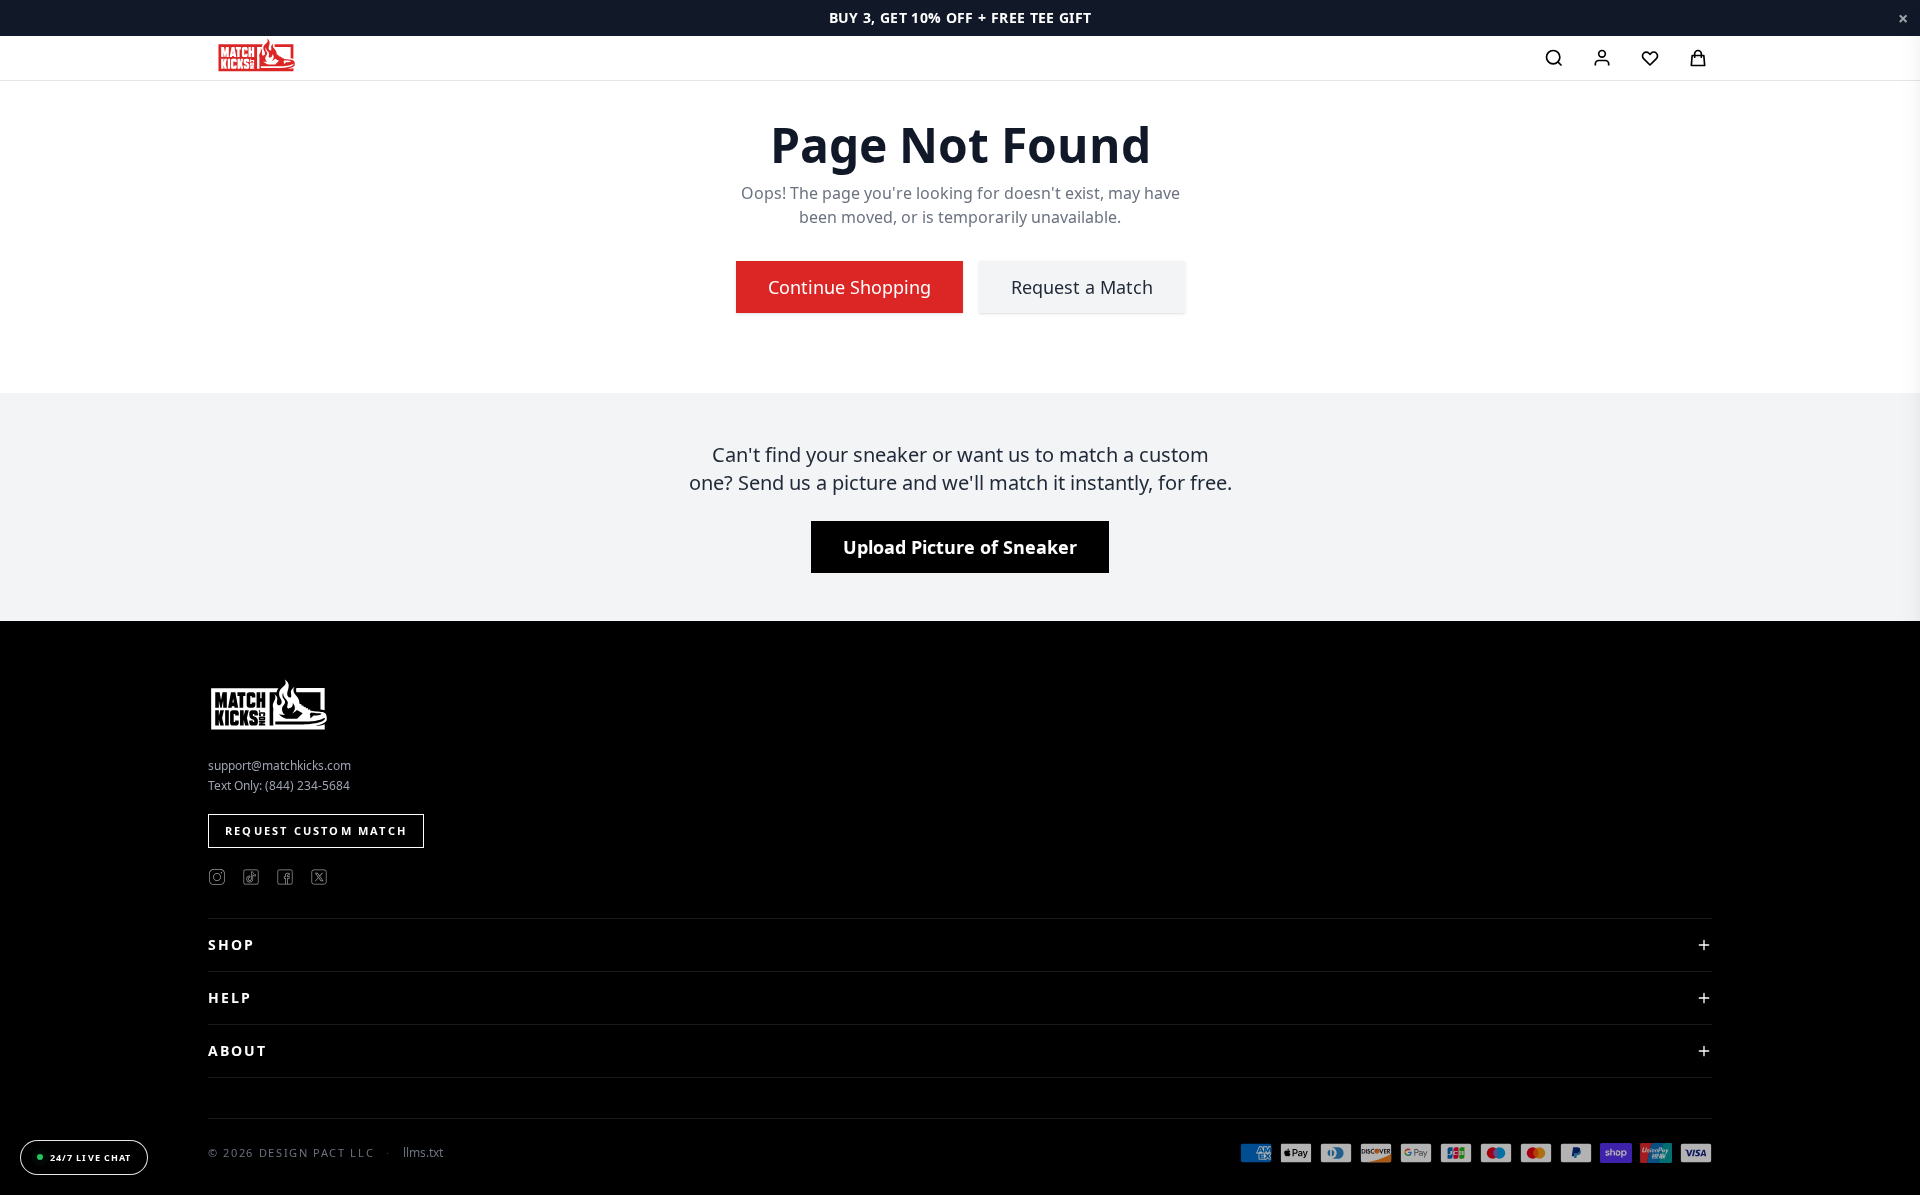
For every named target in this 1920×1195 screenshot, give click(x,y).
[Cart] (1698, 58)
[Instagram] (217, 877)
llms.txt (423, 1153)
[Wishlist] (1650, 58)
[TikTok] (251, 877)
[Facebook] (285, 877)
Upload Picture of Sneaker (960, 547)
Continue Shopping (849, 287)
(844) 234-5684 (307, 785)
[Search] (1554, 58)
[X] (319, 877)
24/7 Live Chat (90, 1157)
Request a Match (1082, 287)
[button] (960, 18)
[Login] (1602, 58)
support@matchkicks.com (279, 765)
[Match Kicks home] (256, 55)
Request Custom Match (316, 830)
